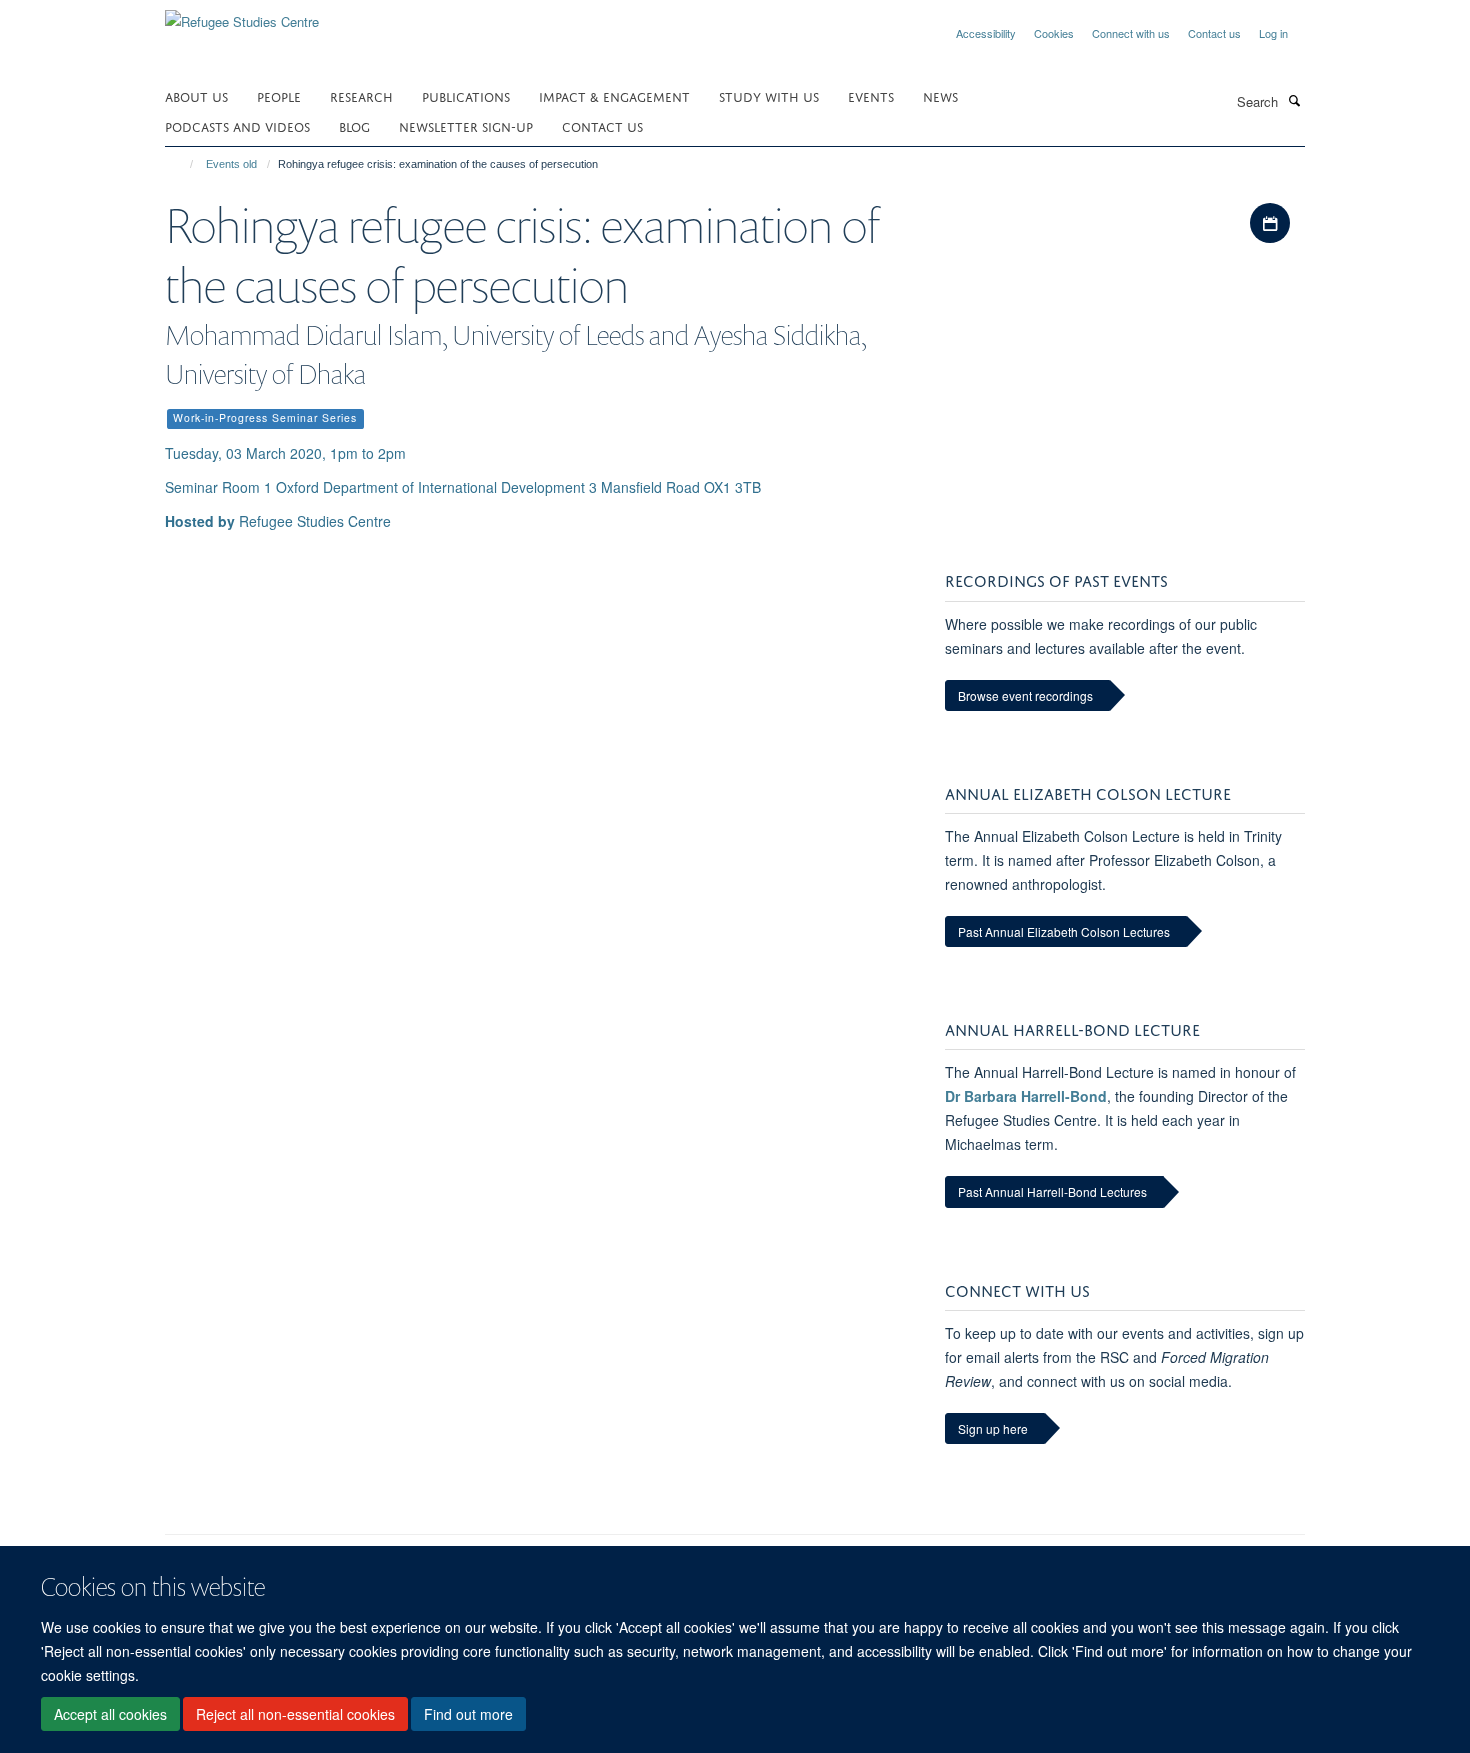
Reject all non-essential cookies (295, 1714)
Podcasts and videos (237, 125)
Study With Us (769, 95)
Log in (1273, 33)
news (940, 95)
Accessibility (986, 33)
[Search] (1294, 100)
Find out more (468, 1714)
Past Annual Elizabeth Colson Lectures (1064, 931)
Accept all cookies (110, 1714)
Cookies (1054, 33)
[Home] (182, 164)
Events (871, 95)
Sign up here (993, 1428)
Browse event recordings (1025, 695)
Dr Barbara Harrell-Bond (1026, 1096)
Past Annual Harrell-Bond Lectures (1052, 1191)
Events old (231, 164)
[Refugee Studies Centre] (242, 14)
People (279, 95)
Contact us (1214, 33)
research (361, 95)
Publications (466, 95)
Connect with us (1131, 33)
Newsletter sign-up (466, 125)
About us (196, 95)
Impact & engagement (614, 95)
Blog (354, 125)
